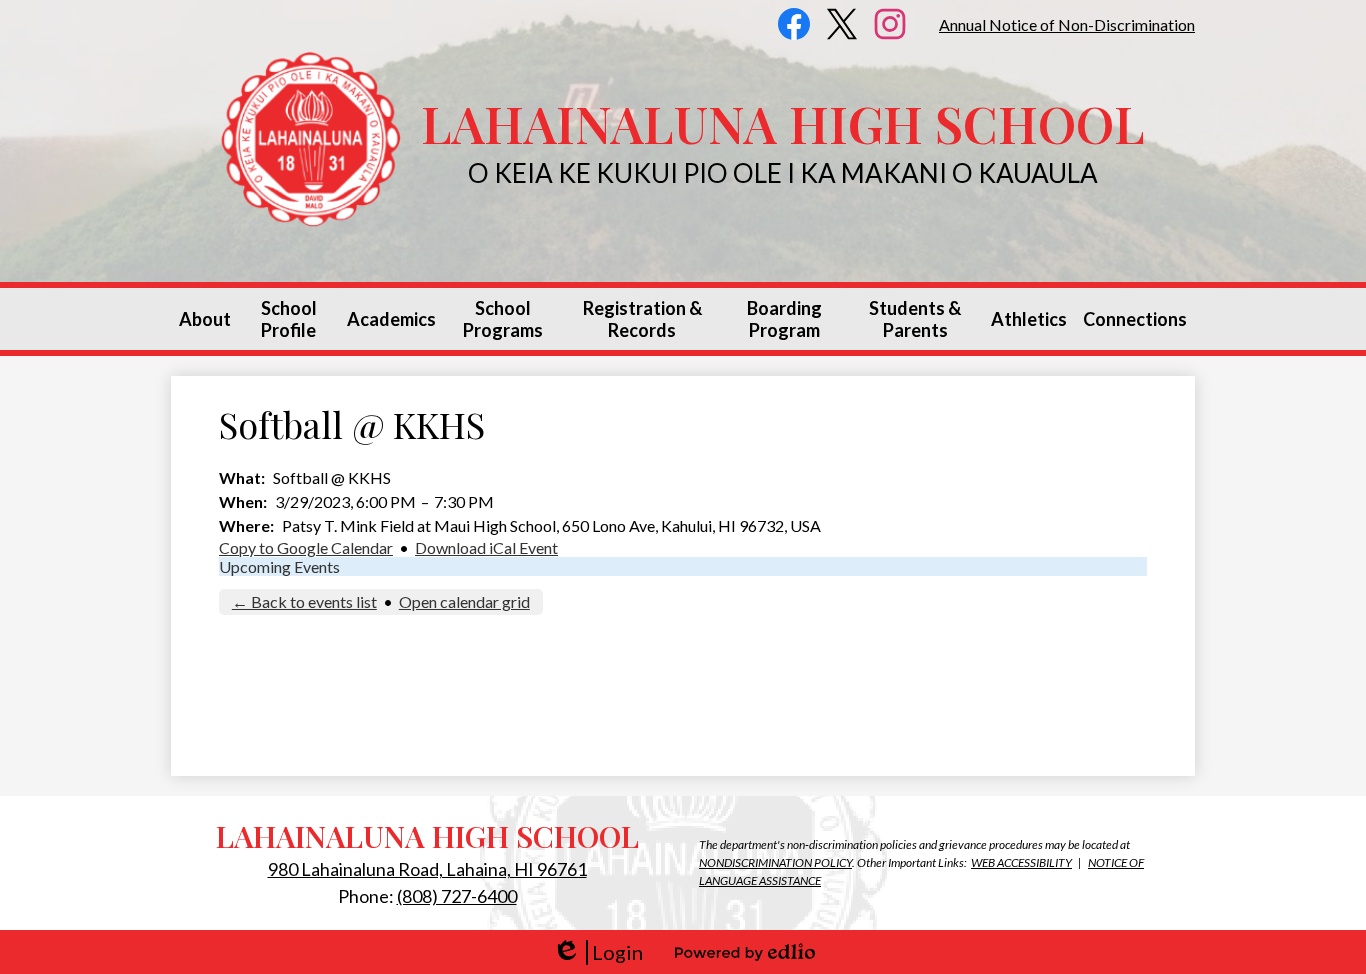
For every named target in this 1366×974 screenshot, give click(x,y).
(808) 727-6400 (457, 896)
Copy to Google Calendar (306, 547)
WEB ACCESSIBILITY (1021, 862)
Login (597, 952)
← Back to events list (304, 601)
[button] (205, 319)
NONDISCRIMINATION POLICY (775, 862)
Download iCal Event (486, 547)
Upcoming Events (279, 566)
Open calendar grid (464, 601)
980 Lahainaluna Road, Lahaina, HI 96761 (427, 869)
